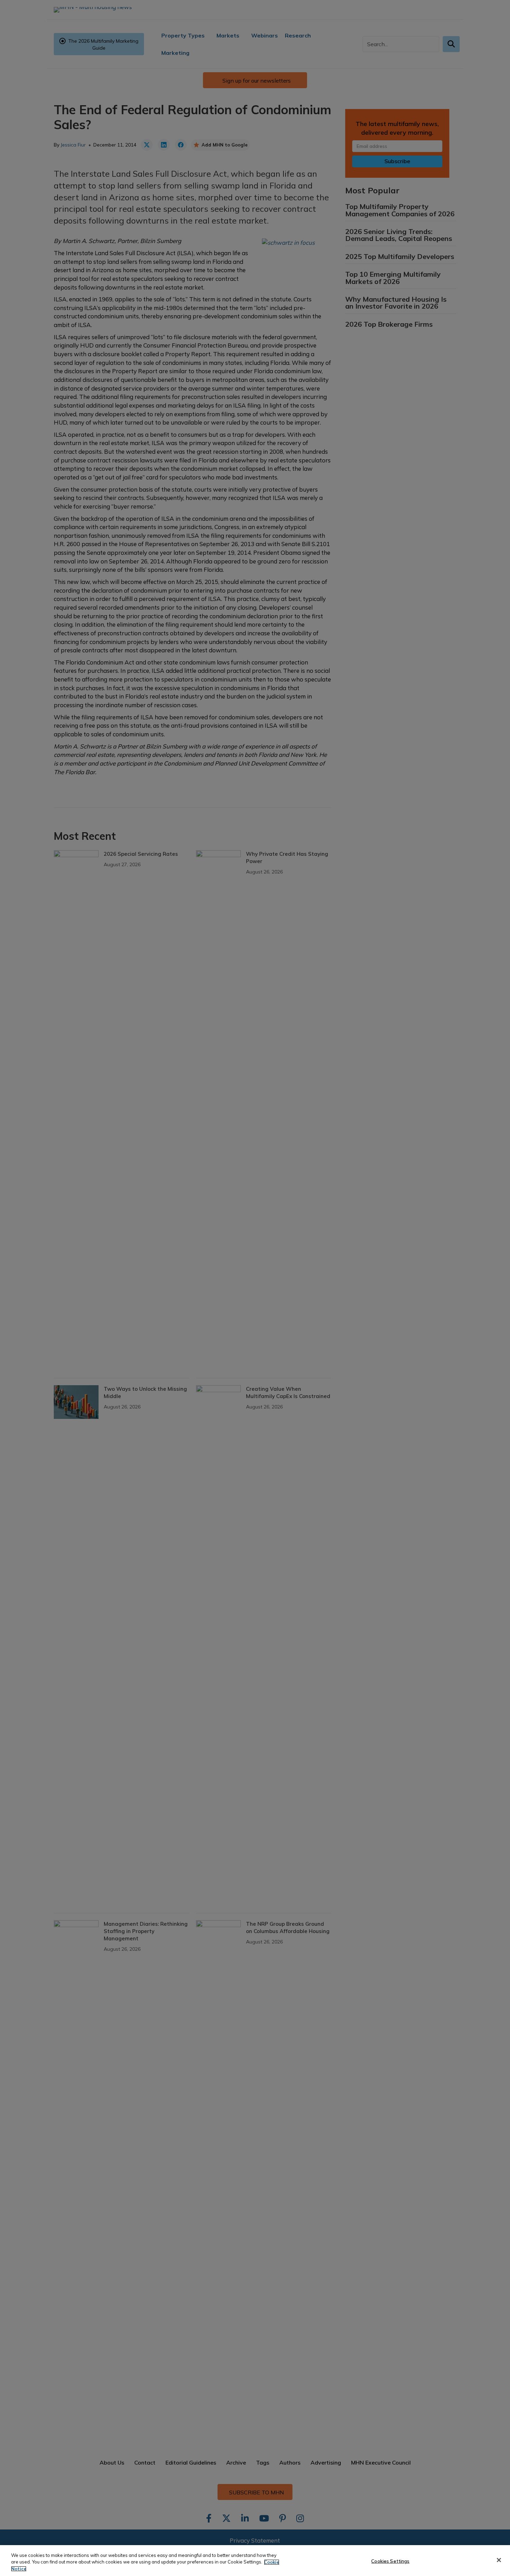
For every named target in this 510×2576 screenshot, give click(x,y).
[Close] (499, 2560)
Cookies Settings (390, 2561)
